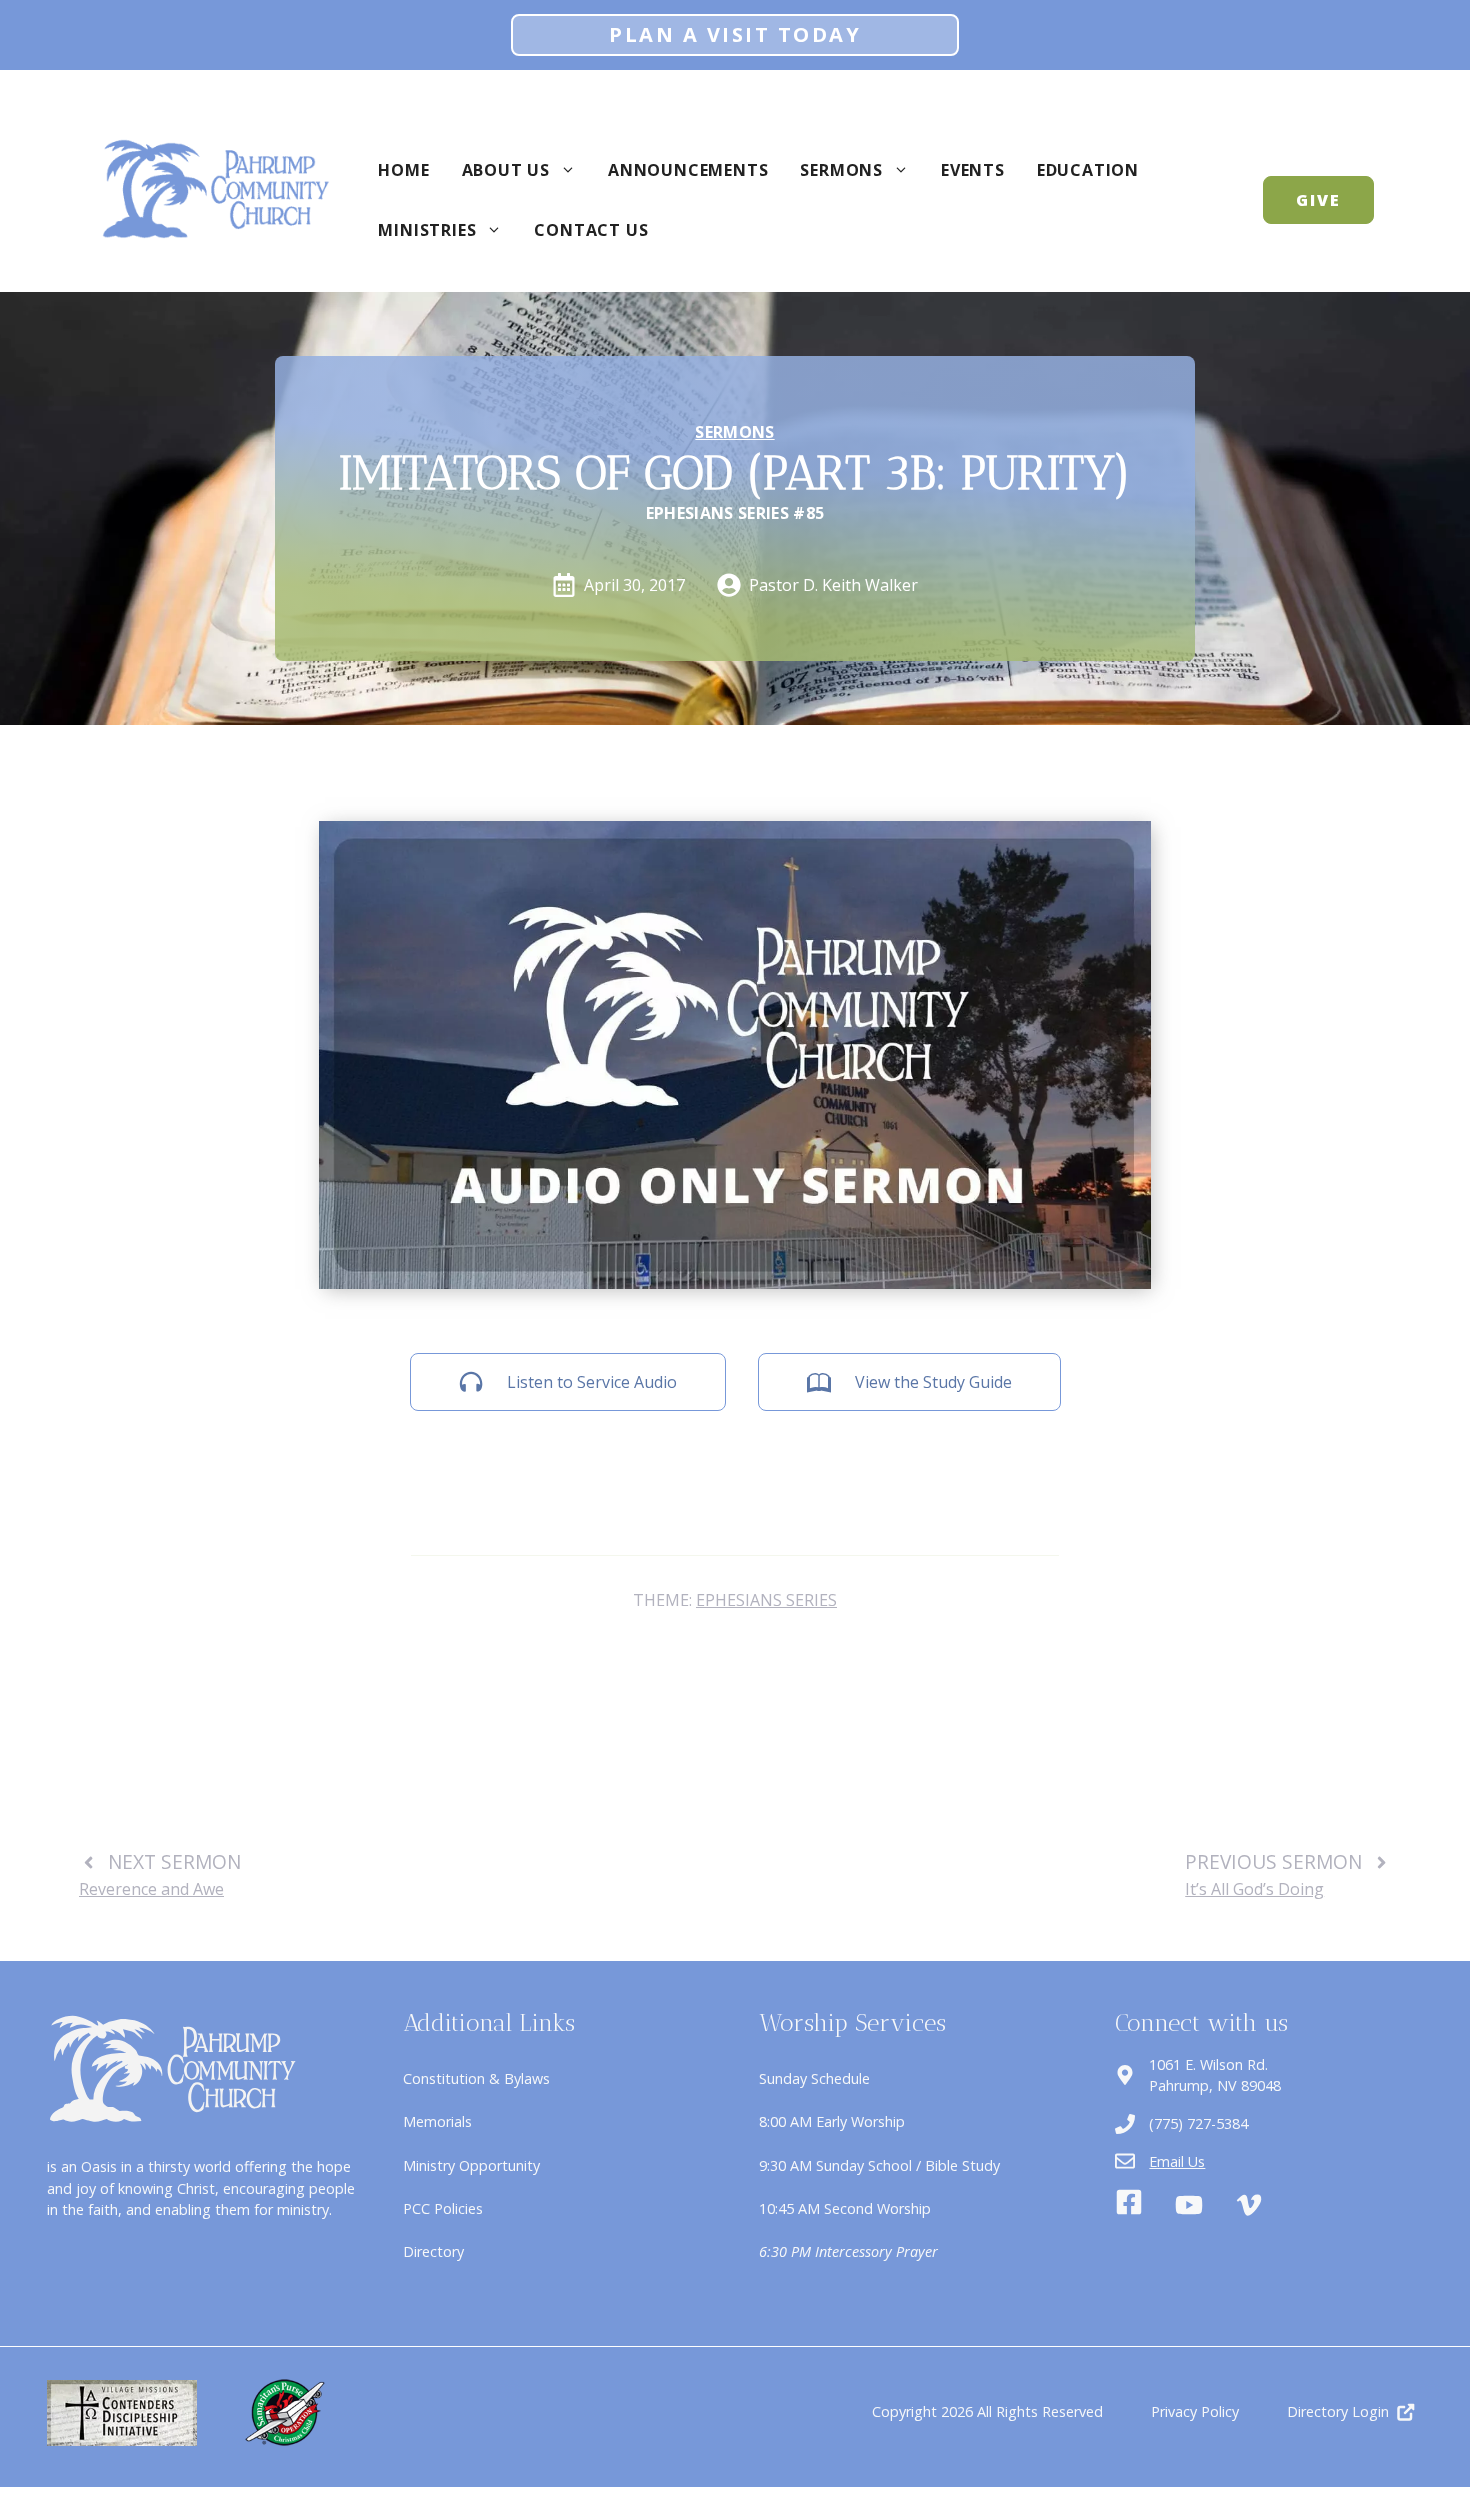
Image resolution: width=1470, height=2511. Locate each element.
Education (1088, 170)
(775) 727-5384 (1198, 2123)
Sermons (841, 170)
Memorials (437, 2121)
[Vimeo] (1249, 2205)
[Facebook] (1129, 2205)
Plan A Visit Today (735, 34)
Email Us (1177, 2161)
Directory (433, 2251)
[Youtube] (1189, 2205)
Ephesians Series (766, 1600)
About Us (506, 170)
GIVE (1318, 200)
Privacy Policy (1195, 2411)
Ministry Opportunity (471, 2165)
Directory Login (1338, 2411)
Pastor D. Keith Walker (833, 585)
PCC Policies (443, 2208)
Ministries (427, 230)
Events (973, 170)
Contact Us (591, 230)
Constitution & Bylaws (476, 2078)
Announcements (688, 170)
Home (403, 170)
